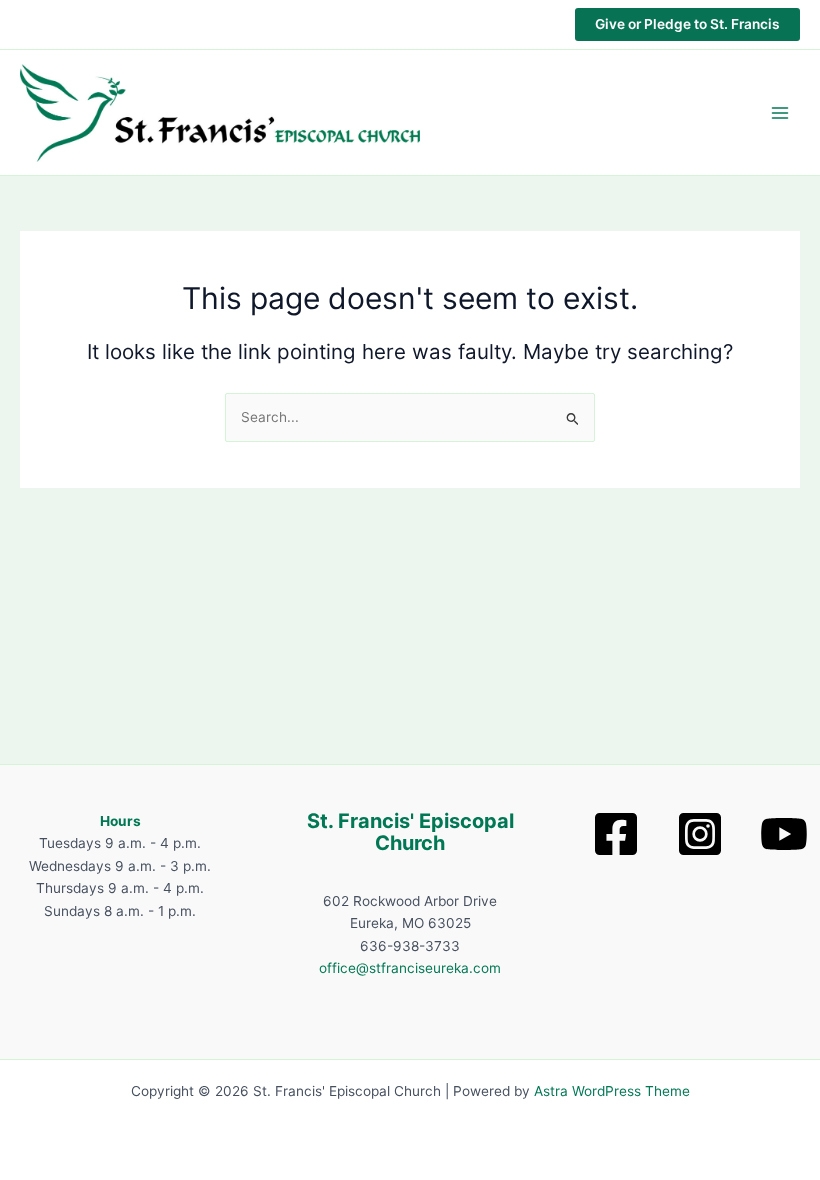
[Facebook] (616, 834)
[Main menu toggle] (780, 112)
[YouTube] (784, 834)
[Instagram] (700, 834)
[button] (687, 25)
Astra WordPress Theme (612, 1091)
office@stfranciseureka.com (410, 968)
